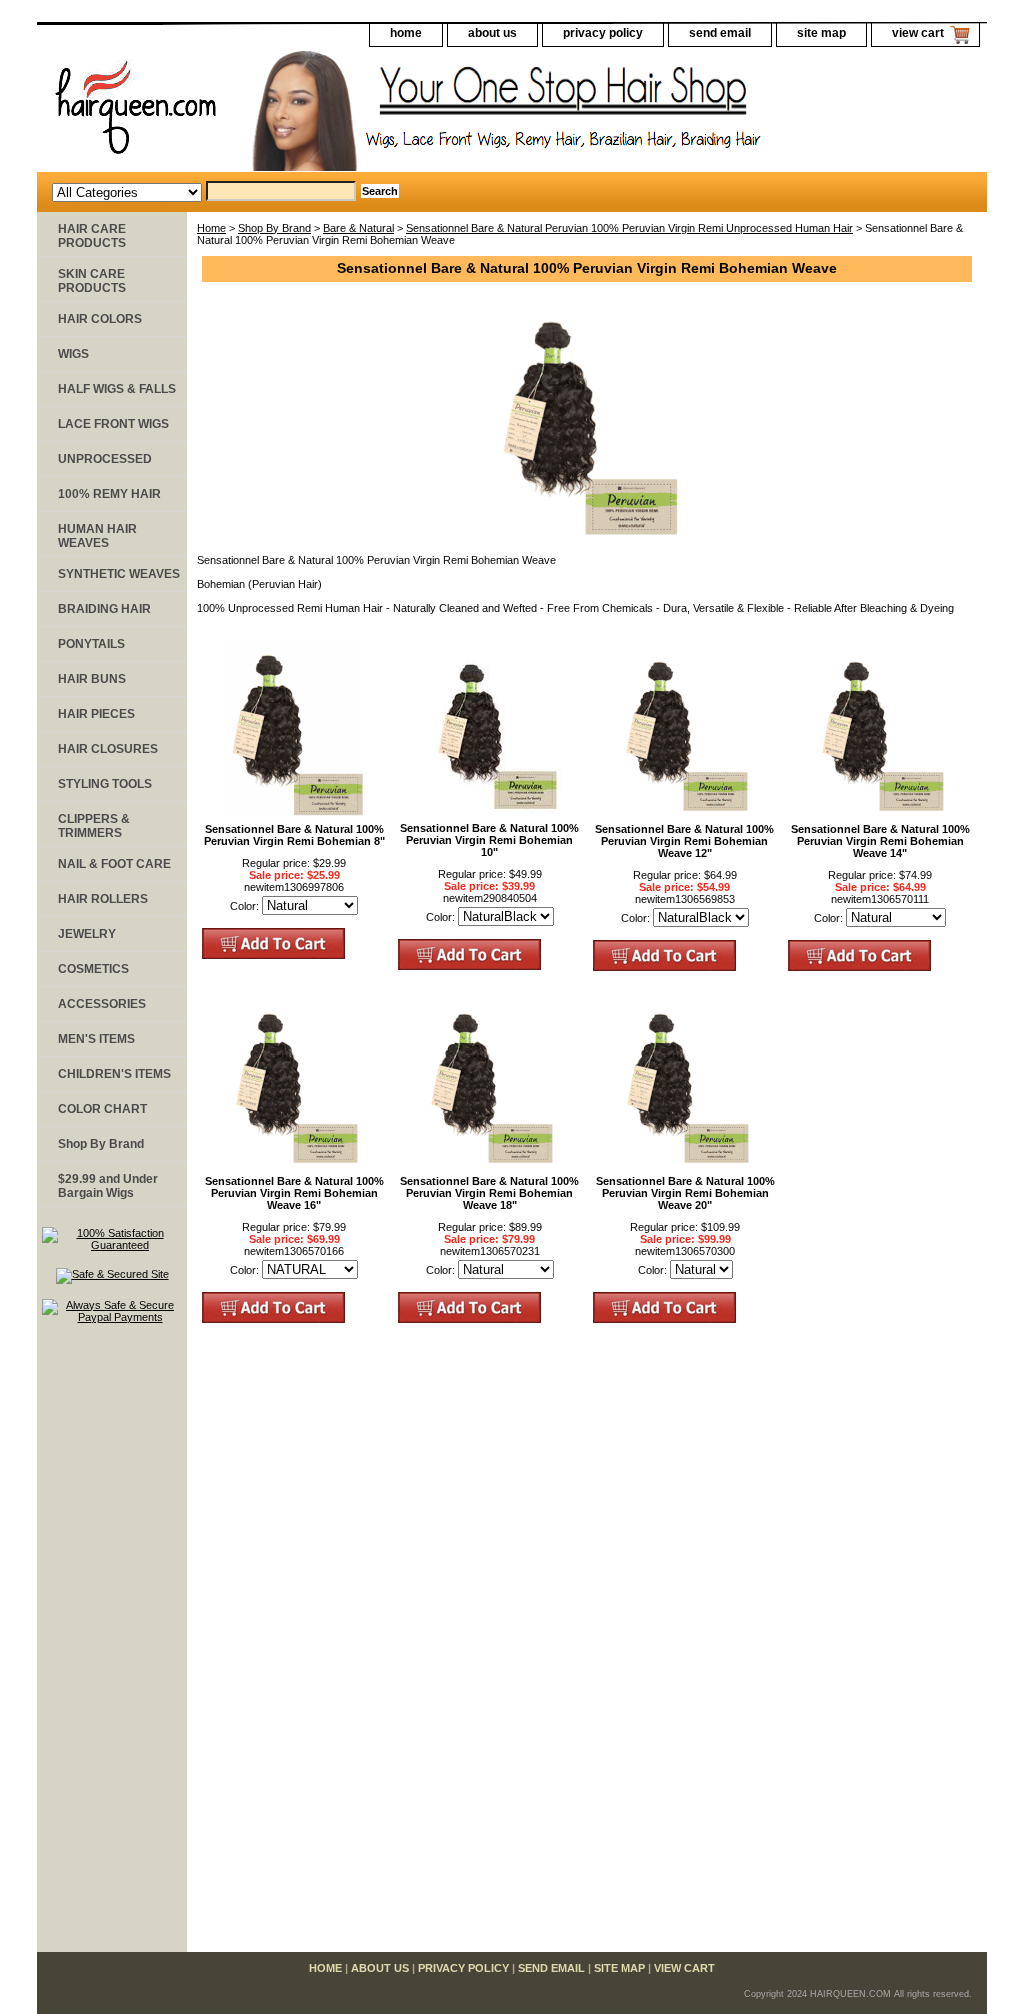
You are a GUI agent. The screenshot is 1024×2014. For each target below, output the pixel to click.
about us (492, 33)
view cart (918, 33)
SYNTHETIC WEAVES (119, 574)
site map (821, 33)
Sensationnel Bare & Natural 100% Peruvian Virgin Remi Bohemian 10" (489, 840)
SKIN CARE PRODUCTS (92, 281)
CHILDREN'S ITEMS (114, 1074)
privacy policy (603, 33)
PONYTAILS (91, 644)
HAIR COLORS (100, 319)
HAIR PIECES (96, 714)
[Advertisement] (112, 1647)
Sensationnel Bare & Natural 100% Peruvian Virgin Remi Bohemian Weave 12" (684, 841)
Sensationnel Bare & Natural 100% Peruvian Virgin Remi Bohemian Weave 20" (685, 1193)
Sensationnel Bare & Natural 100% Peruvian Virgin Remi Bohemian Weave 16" (294, 1193)
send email (720, 33)
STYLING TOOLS (105, 784)
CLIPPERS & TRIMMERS (94, 826)
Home (211, 228)
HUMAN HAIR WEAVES (97, 536)
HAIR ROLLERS (103, 899)
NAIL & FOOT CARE (114, 864)
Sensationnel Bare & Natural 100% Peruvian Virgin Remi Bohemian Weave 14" (880, 841)
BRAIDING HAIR (104, 609)
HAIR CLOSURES (108, 749)
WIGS (73, 354)
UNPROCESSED (105, 459)
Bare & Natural (358, 228)
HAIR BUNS (92, 679)
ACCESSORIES (102, 1004)
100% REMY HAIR (109, 494)
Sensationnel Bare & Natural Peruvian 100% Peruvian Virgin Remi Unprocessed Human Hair (629, 228)
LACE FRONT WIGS (113, 424)
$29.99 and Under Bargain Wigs (108, 1186)
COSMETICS (93, 969)
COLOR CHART (102, 1109)
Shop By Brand (274, 228)
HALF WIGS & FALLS (117, 389)
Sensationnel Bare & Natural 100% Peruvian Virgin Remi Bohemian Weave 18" (489, 1193)
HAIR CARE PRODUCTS (92, 236)
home (406, 33)
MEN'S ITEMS (96, 1039)
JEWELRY (87, 934)
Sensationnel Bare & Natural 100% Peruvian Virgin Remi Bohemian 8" (294, 835)
